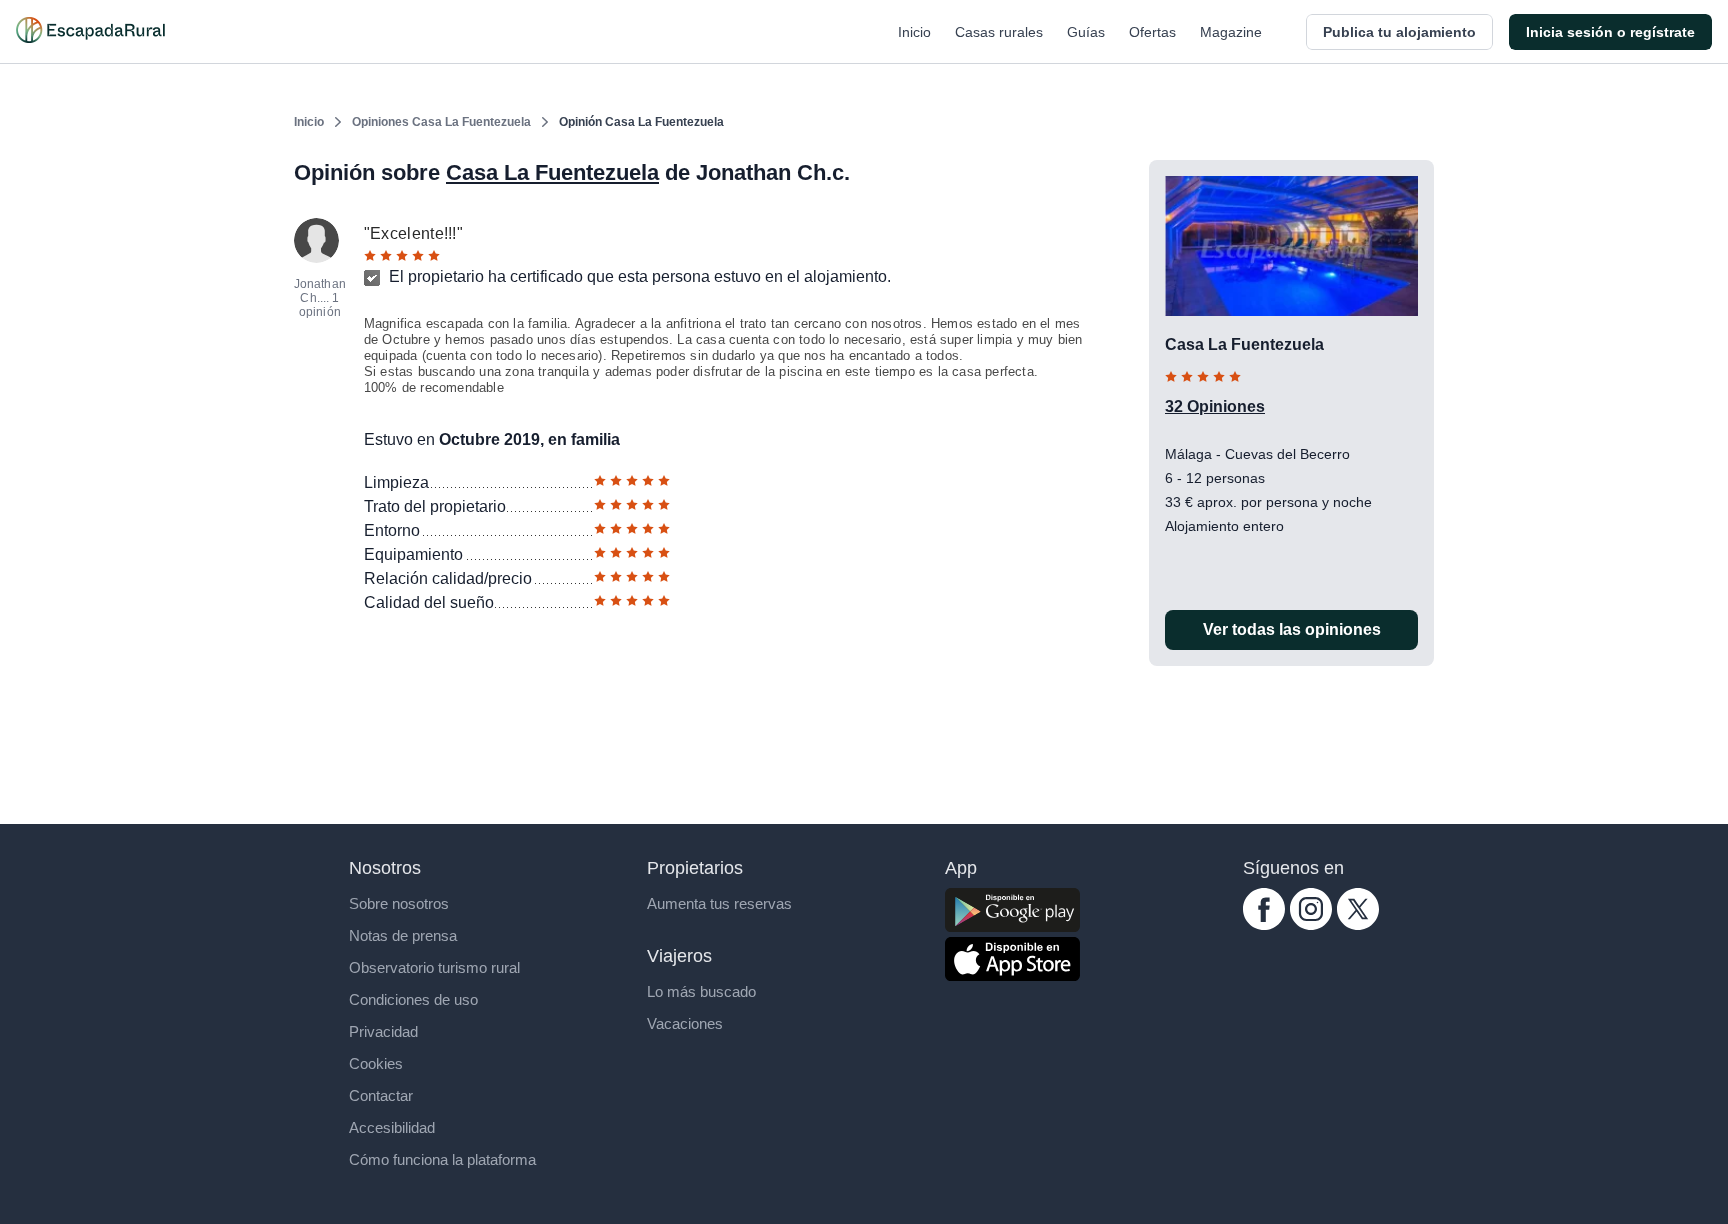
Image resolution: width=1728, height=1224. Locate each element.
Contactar (381, 1095)
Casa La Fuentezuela (552, 172)
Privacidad (383, 1031)
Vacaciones (685, 1023)
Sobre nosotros (399, 903)
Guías (1086, 32)
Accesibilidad (392, 1127)
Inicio (914, 32)
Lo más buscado (701, 991)
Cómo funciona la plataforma (442, 1159)
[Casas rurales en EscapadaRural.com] (90, 32)
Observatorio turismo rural (434, 967)
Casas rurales (999, 32)
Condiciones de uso (413, 999)
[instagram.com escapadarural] (1311, 924)
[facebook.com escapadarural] (1264, 924)
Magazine (1231, 32)
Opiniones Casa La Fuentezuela (441, 122)
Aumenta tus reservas (719, 903)
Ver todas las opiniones (1292, 629)
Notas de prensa (403, 935)
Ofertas (1152, 32)
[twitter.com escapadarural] (1358, 924)
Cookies (376, 1063)
